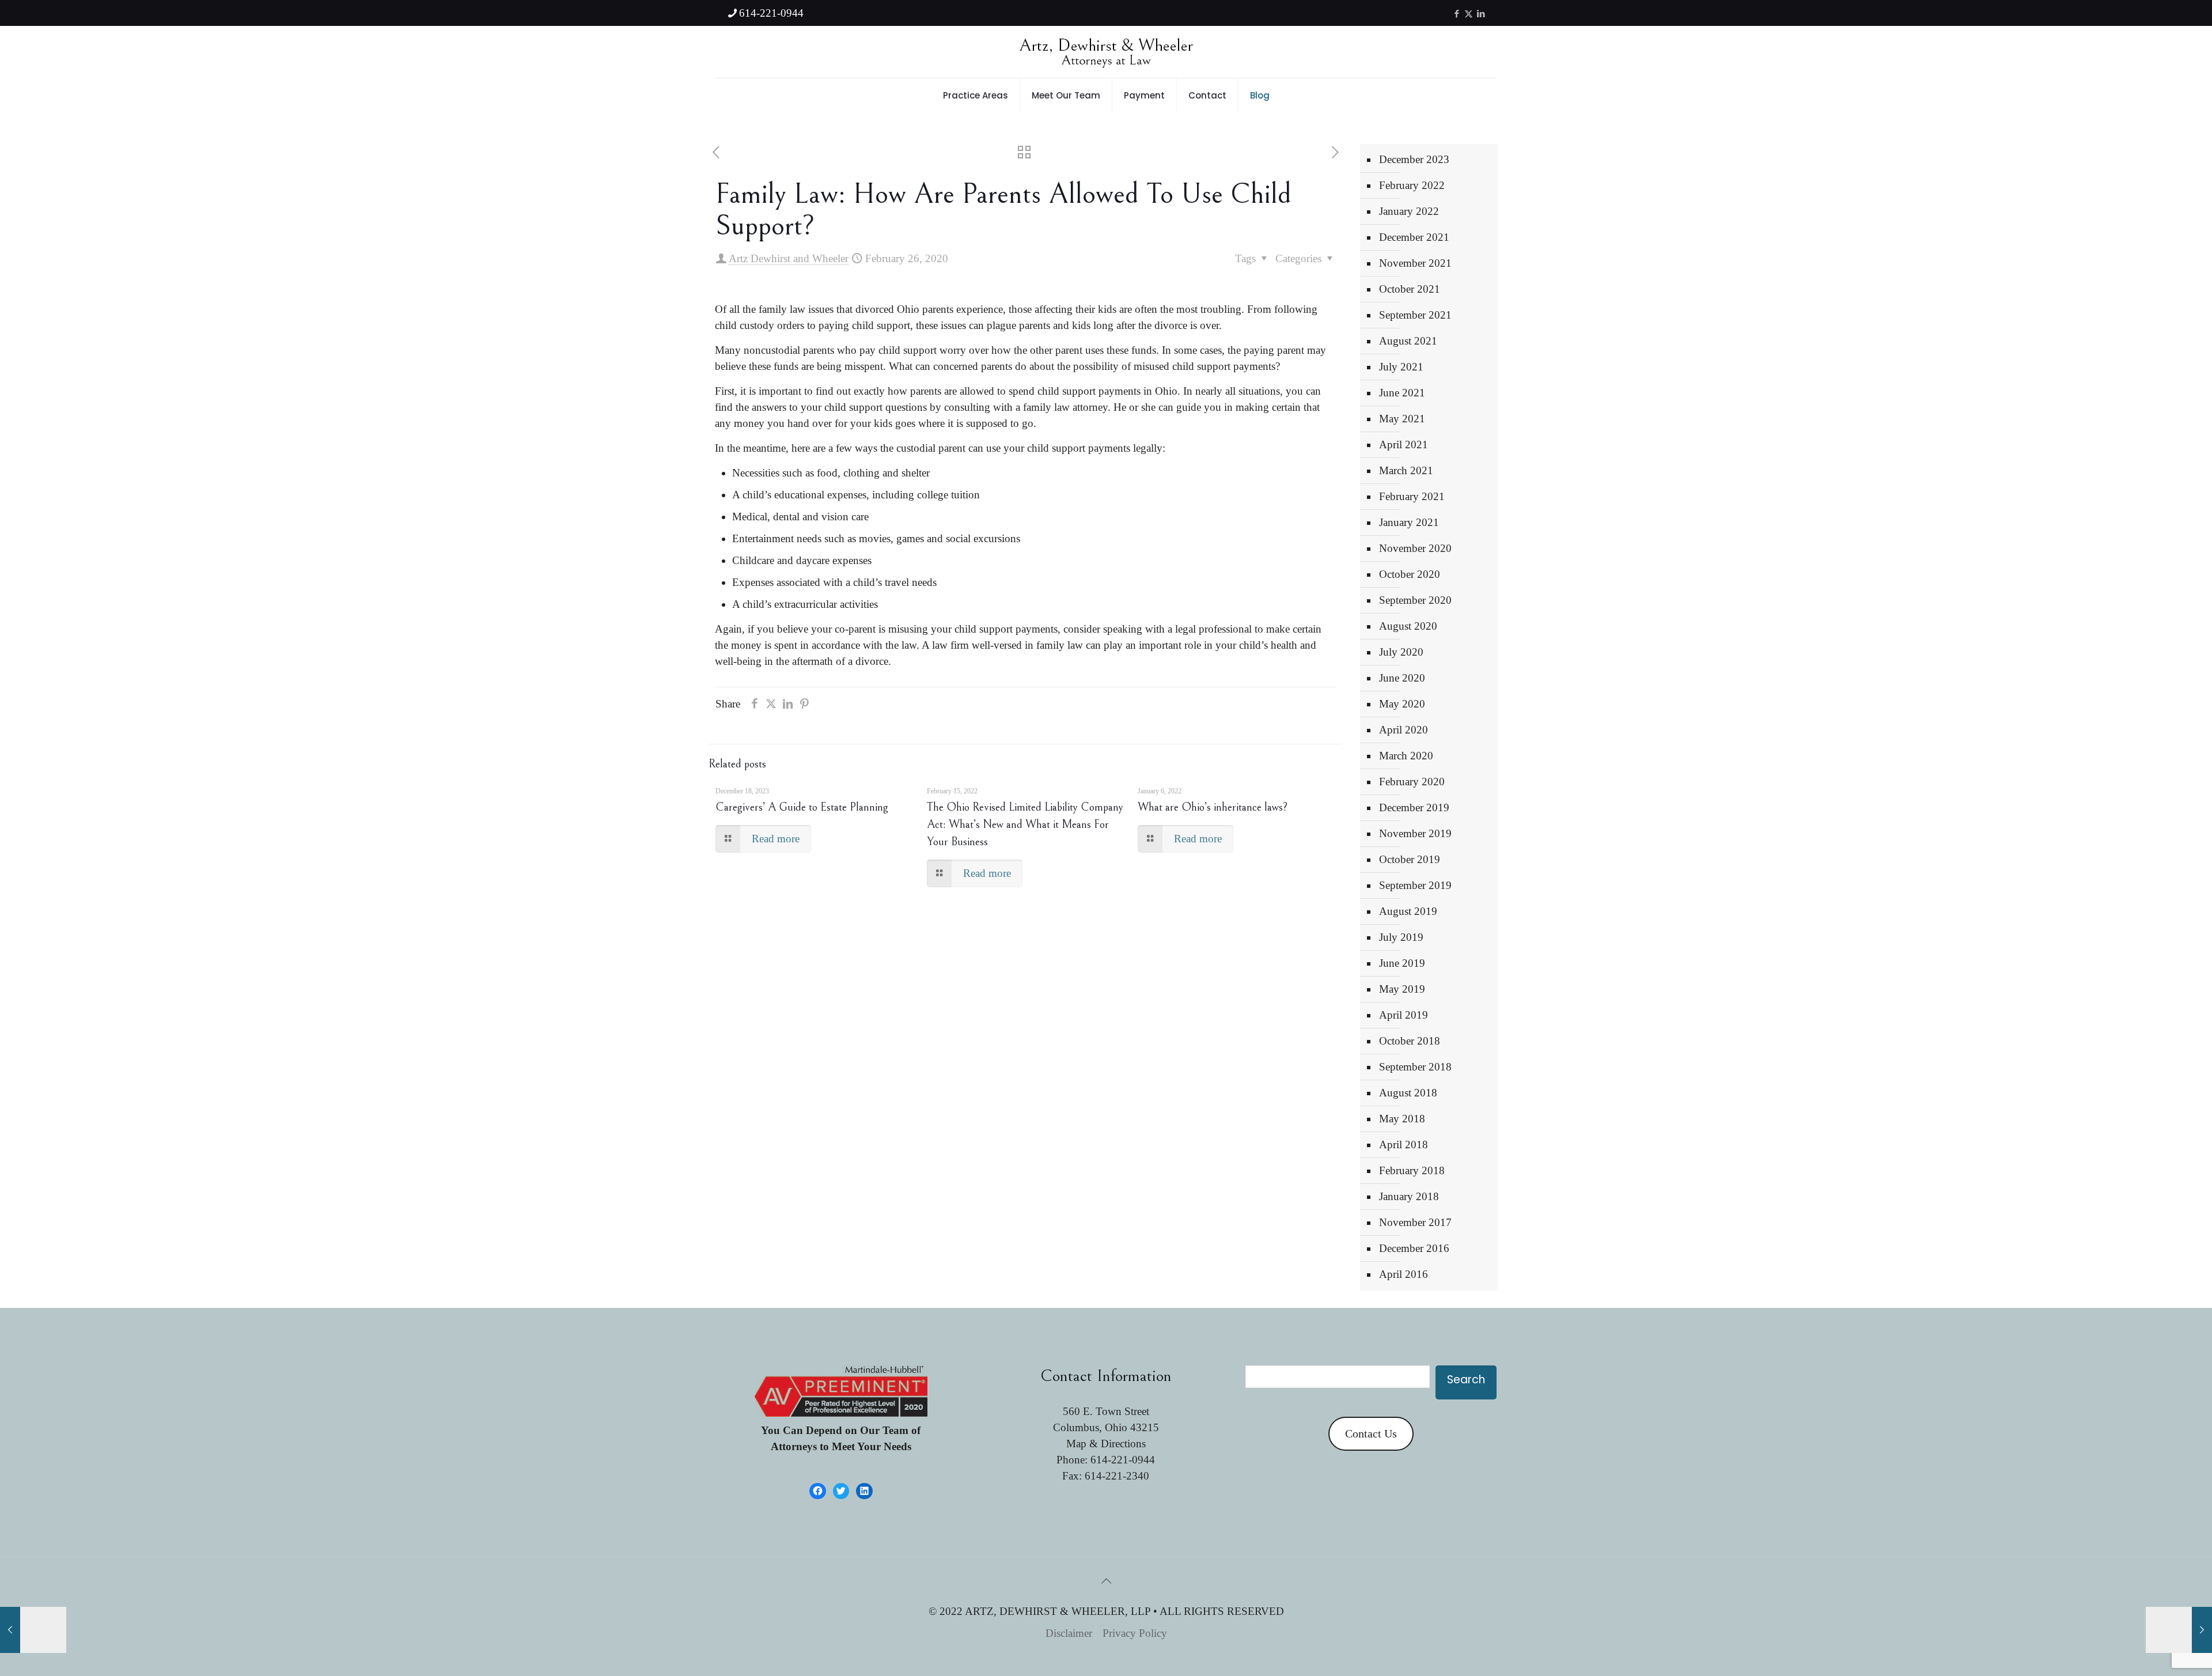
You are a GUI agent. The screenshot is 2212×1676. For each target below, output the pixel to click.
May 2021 (1402, 419)
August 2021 (1408, 341)
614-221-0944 (771, 13)
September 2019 (1415, 885)
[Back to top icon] (1106, 1581)
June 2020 (1402, 678)
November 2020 (1415, 548)
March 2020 (1406, 756)
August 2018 (1408, 1093)
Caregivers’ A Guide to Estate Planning (802, 807)
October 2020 (1410, 574)
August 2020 (1408, 626)
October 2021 (1410, 289)
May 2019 (1402, 989)
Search (1466, 1380)
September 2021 (1415, 315)
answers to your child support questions (839, 407)
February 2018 (1412, 1170)
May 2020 (1402, 704)
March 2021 (1406, 470)
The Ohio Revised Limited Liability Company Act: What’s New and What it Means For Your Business (1025, 825)
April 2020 (1404, 730)
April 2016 (1404, 1274)
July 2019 (1401, 937)
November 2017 (1415, 1222)
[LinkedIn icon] (1481, 14)
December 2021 (1414, 237)
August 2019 (1408, 911)
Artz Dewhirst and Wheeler (789, 258)
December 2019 (1414, 807)
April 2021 (1404, 444)
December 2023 (1414, 159)
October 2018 (1410, 1041)
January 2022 (1409, 211)
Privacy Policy (1135, 1633)
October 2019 (1410, 859)
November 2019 (1415, 833)
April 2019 (1404, 1015)
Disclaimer (1069, 1633)
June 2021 (1402, 393)
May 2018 (1402, 1119)
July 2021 (1401, 367)
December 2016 (1414, 1248)
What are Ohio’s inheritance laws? (1213, 807)
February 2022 (1412, 185)
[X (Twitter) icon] (1469, 14)
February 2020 (1412, 782)
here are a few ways (834, 448)
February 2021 (1412, 496)
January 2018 (1409, 1196)
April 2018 (1404, 1145)
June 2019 (1402, 963)
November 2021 (1415, 263)
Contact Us (1371, 1433)
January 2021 (1409, 522)
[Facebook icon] (1457, 14)
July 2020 (1401, 652)
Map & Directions (1106, 1444)
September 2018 (1415, 1067)
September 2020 (1415, 600)
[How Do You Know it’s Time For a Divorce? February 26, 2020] (33, 1630)
